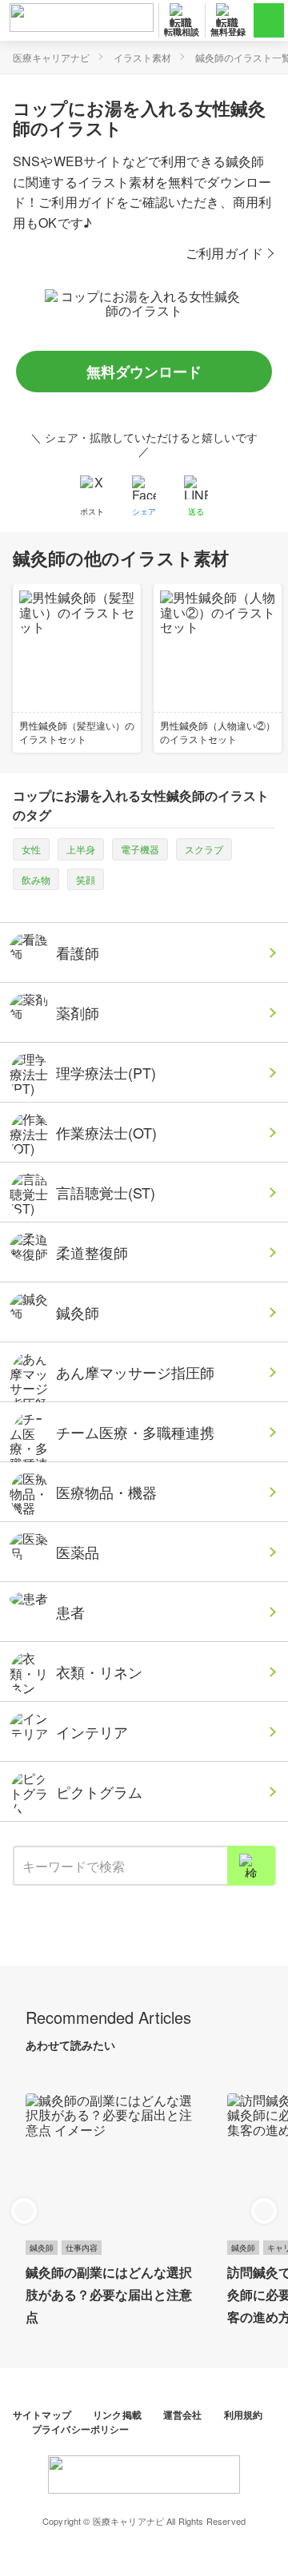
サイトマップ (43, 2415)
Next (264, 2211)
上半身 (81, 849)
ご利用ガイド (224, 253)
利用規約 (244, 2415)
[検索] (251, 1866)
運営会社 (184, 2415)
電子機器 (140, 849)
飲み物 (36, 879)
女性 (31, 849)
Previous (24, 2211)
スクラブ (204, 849)
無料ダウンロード (144, 372)
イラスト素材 (142, 57)
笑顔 (86, 879)
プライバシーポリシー (81, 2429)
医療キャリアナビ (51, 57)
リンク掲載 (118, 2415)
